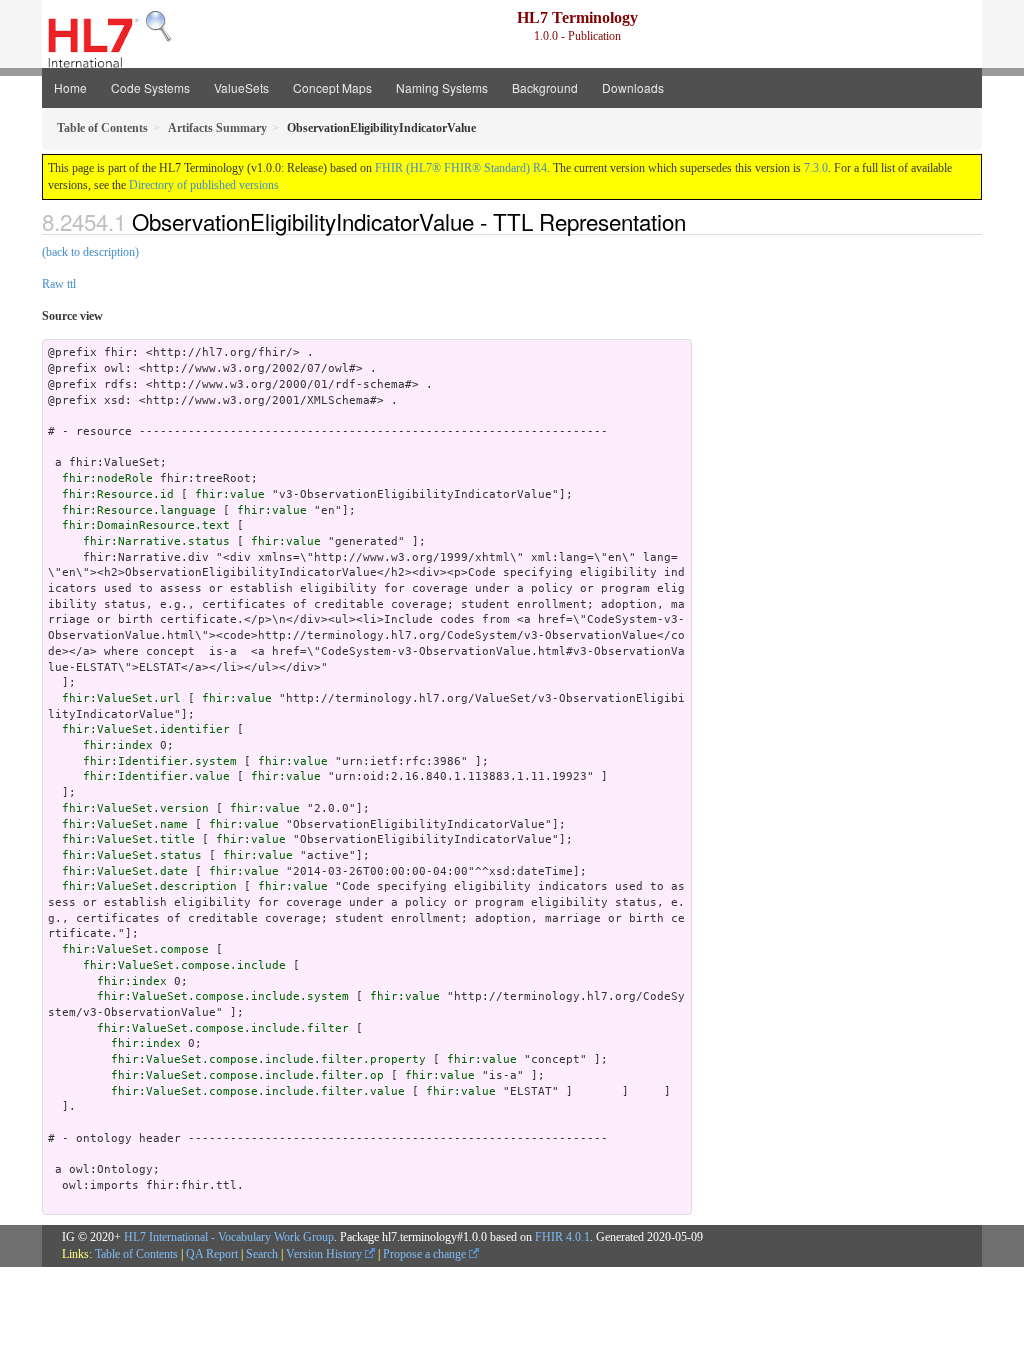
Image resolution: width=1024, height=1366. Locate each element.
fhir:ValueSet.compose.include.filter (223, 1028)
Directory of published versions (204, 185)
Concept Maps (332, 87)
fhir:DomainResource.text (146, 525)
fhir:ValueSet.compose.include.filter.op (247, 1075)
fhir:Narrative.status (156, 541)
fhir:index (118, 745)
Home (70, 87)
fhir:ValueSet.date (125, 871)
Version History (325, 1254)
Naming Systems (442, 87)
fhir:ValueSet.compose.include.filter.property (268, 1059)
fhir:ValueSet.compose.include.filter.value (258, 1091)
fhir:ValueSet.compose (135, 949)
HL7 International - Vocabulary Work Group (229, 1237)
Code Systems (150, 87)
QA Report (212, 1254)
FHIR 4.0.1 (562, 1237)
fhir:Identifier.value (156, 776)
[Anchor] (697, 221)
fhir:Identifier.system (160, 761)
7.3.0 (816, 168)
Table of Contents (136, 1254)
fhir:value (230, 494)
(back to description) (90, 252)
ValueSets (241, 87)
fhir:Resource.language (139, 510)
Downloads (633, 87)
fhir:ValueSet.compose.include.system (223, 996)
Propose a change (426, 1254)
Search (262, 1254)
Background (545, 87)
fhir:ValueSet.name (125, 824)
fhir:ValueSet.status (132, 855)
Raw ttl (59, 284)
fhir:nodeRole (107, 478)
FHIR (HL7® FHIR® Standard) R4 (461, 168)
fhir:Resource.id (118, 494)
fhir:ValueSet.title (128, 839)
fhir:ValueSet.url (121, 698)
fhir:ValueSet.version (135, 808)
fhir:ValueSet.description (149, 886)
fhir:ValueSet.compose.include (184, 965)
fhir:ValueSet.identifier (146, 729)
